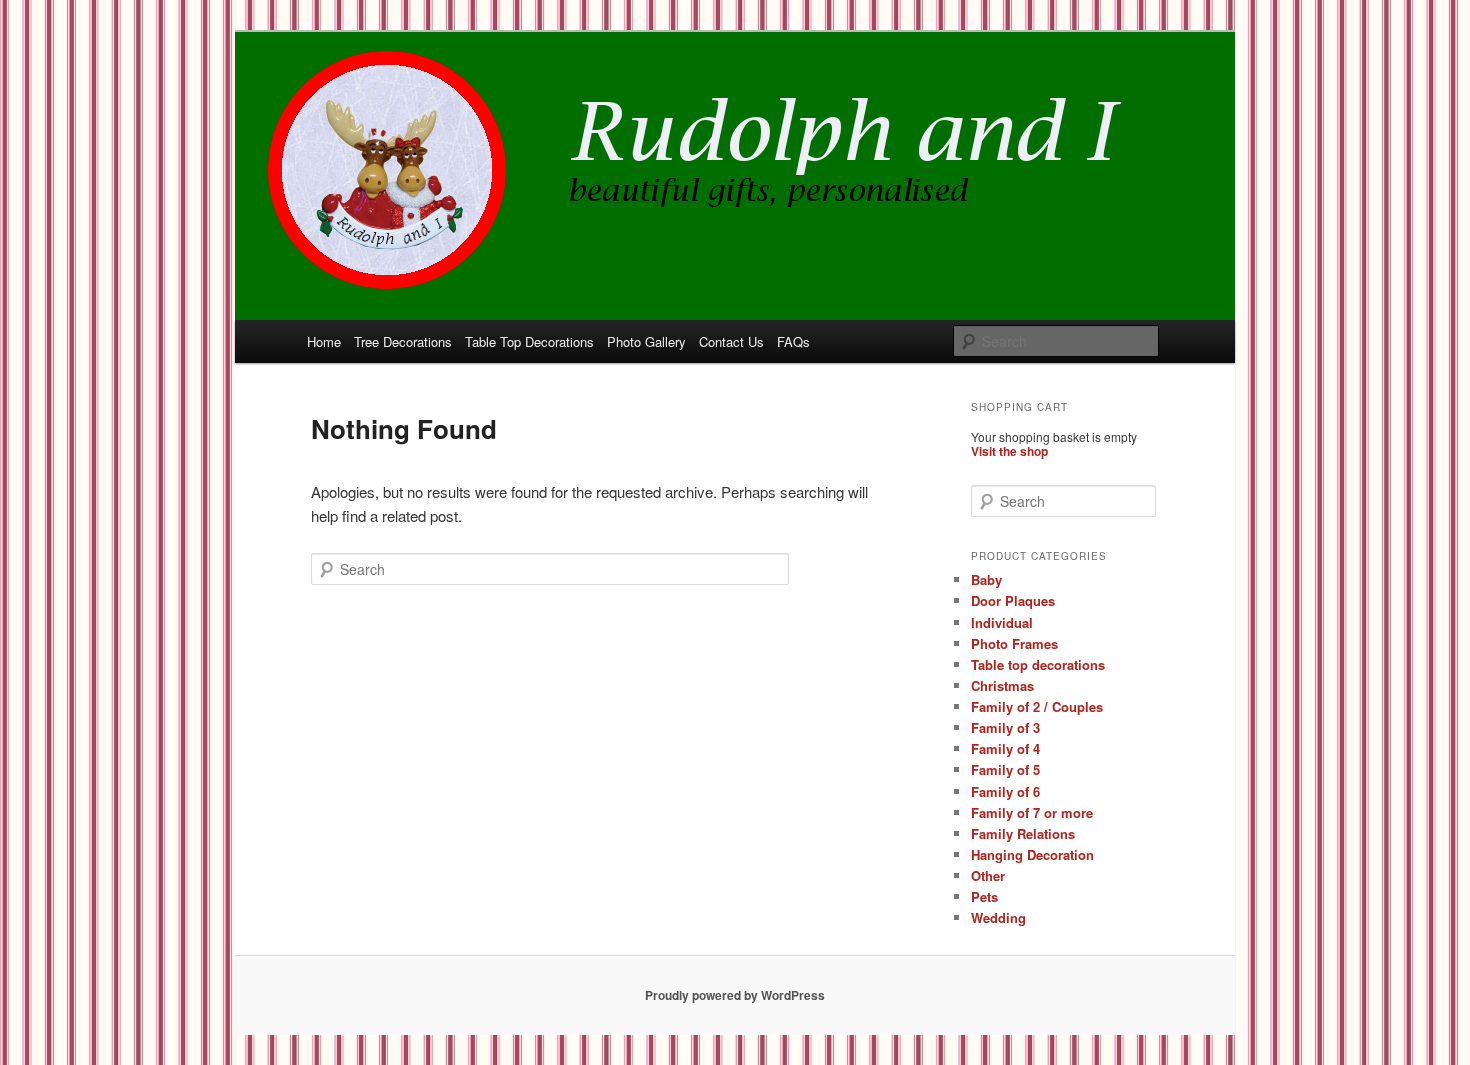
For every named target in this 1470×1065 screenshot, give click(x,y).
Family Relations (1023, 833)
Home (324, 341)
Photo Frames (1014, 643)
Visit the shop (1009, 451)
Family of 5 (1005, 769)
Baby (986, 579)
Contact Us (731, 341)
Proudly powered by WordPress (735, 995)
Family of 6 (1005, 791)
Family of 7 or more (1032, 812)
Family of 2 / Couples (1037, 706)
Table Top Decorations (529, 341)
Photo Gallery (646, 341)
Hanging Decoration (1032, 854)
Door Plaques (1013, 600)
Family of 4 (1005, 748)
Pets (984, 896)
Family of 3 (1005, 727)
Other (988, 875)
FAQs (793, 341)
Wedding (998, 917)
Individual (1002, 622)
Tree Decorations (403, 341)
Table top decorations (1038, 664)
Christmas (1002, 685)
